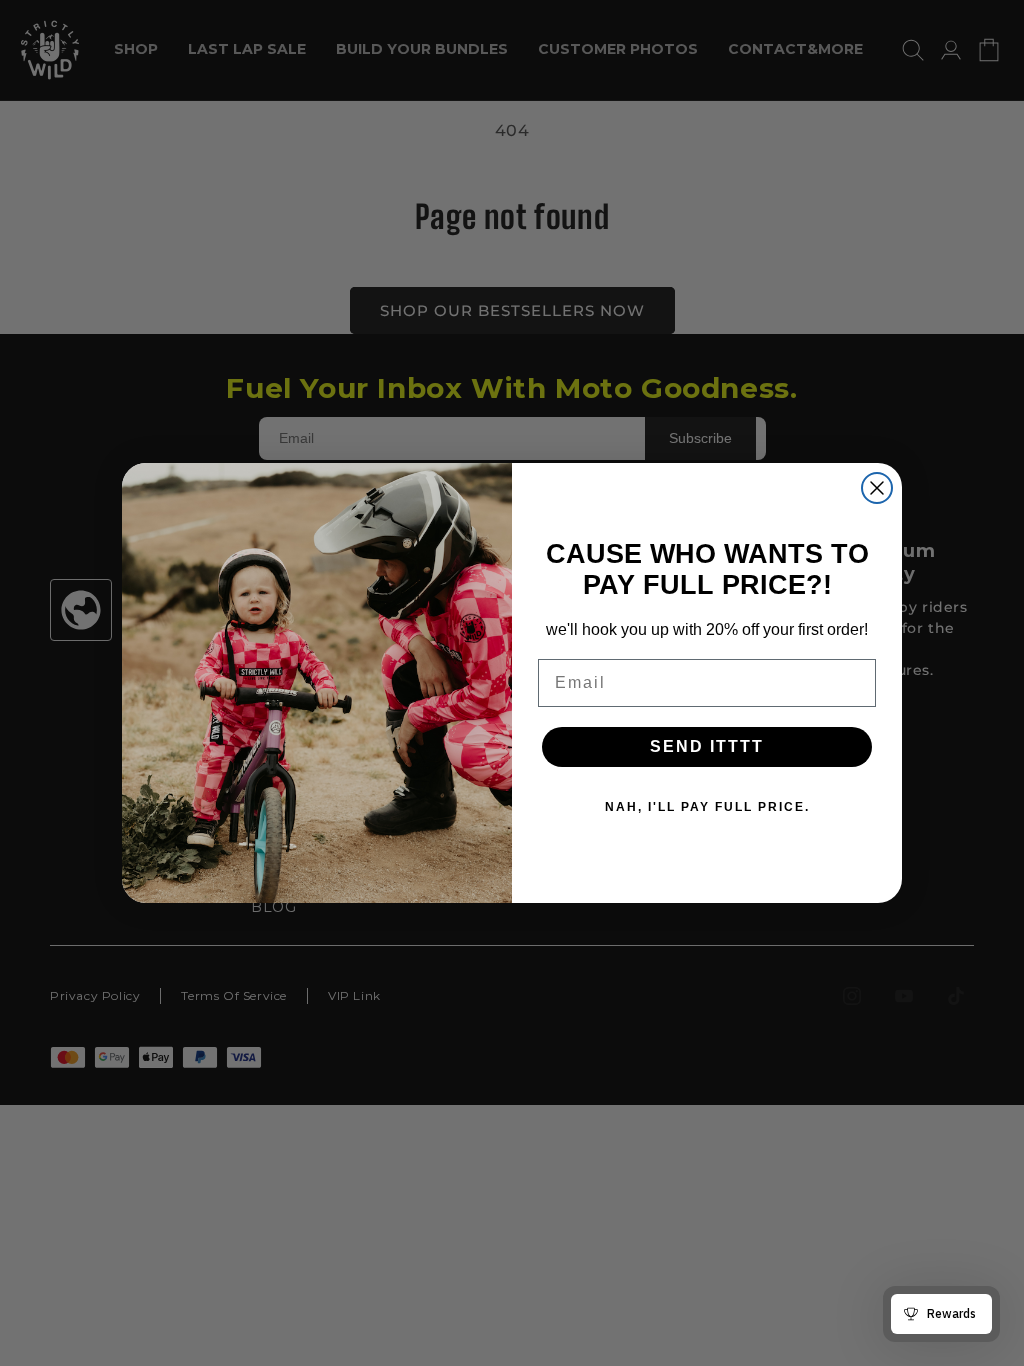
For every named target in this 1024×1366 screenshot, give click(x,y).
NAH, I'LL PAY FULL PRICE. (707, 807)
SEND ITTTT (707, 746)
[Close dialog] (877, 488)
